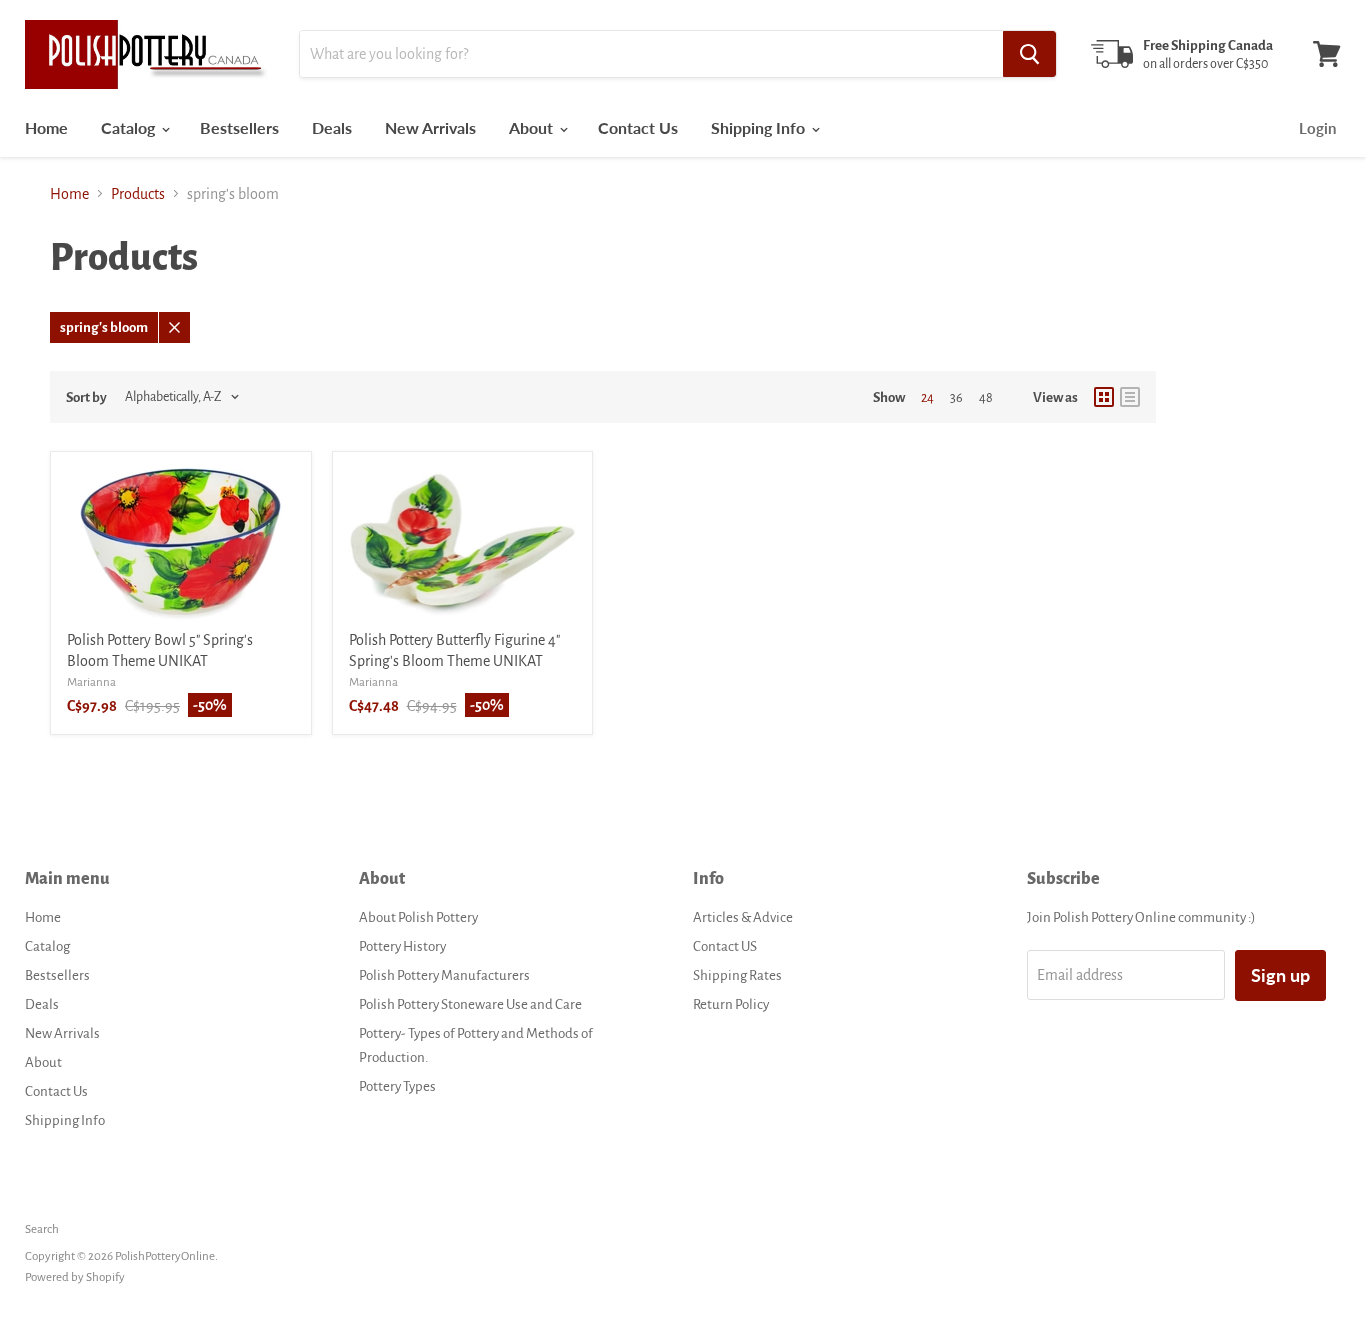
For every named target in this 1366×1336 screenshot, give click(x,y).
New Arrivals (430, 127)
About (533, 127)
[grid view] (1104, 397)
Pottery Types (397, 1086)
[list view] (1130, 397)
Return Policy (731, 1004)
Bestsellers (239, 127)
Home (46, 127)
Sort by (86, 397)
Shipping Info (760, 127)
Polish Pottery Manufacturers (444, 975)
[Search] (1029, 54)
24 (927, 398)
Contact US (725, 946)
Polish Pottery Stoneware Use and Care (470, 1004)
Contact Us (638, 127)
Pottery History (402, 946)
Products (138, 194)
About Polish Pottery (418, 917)
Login (1317, 128)
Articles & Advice (743, 917)
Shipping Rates (737, 975)
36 (956, 398)
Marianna (91, 682)
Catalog (130, 127)
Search (42, 1229)
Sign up (1280, 975)
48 (986, 398)
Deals (332, 127)
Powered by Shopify (75, 1277)
